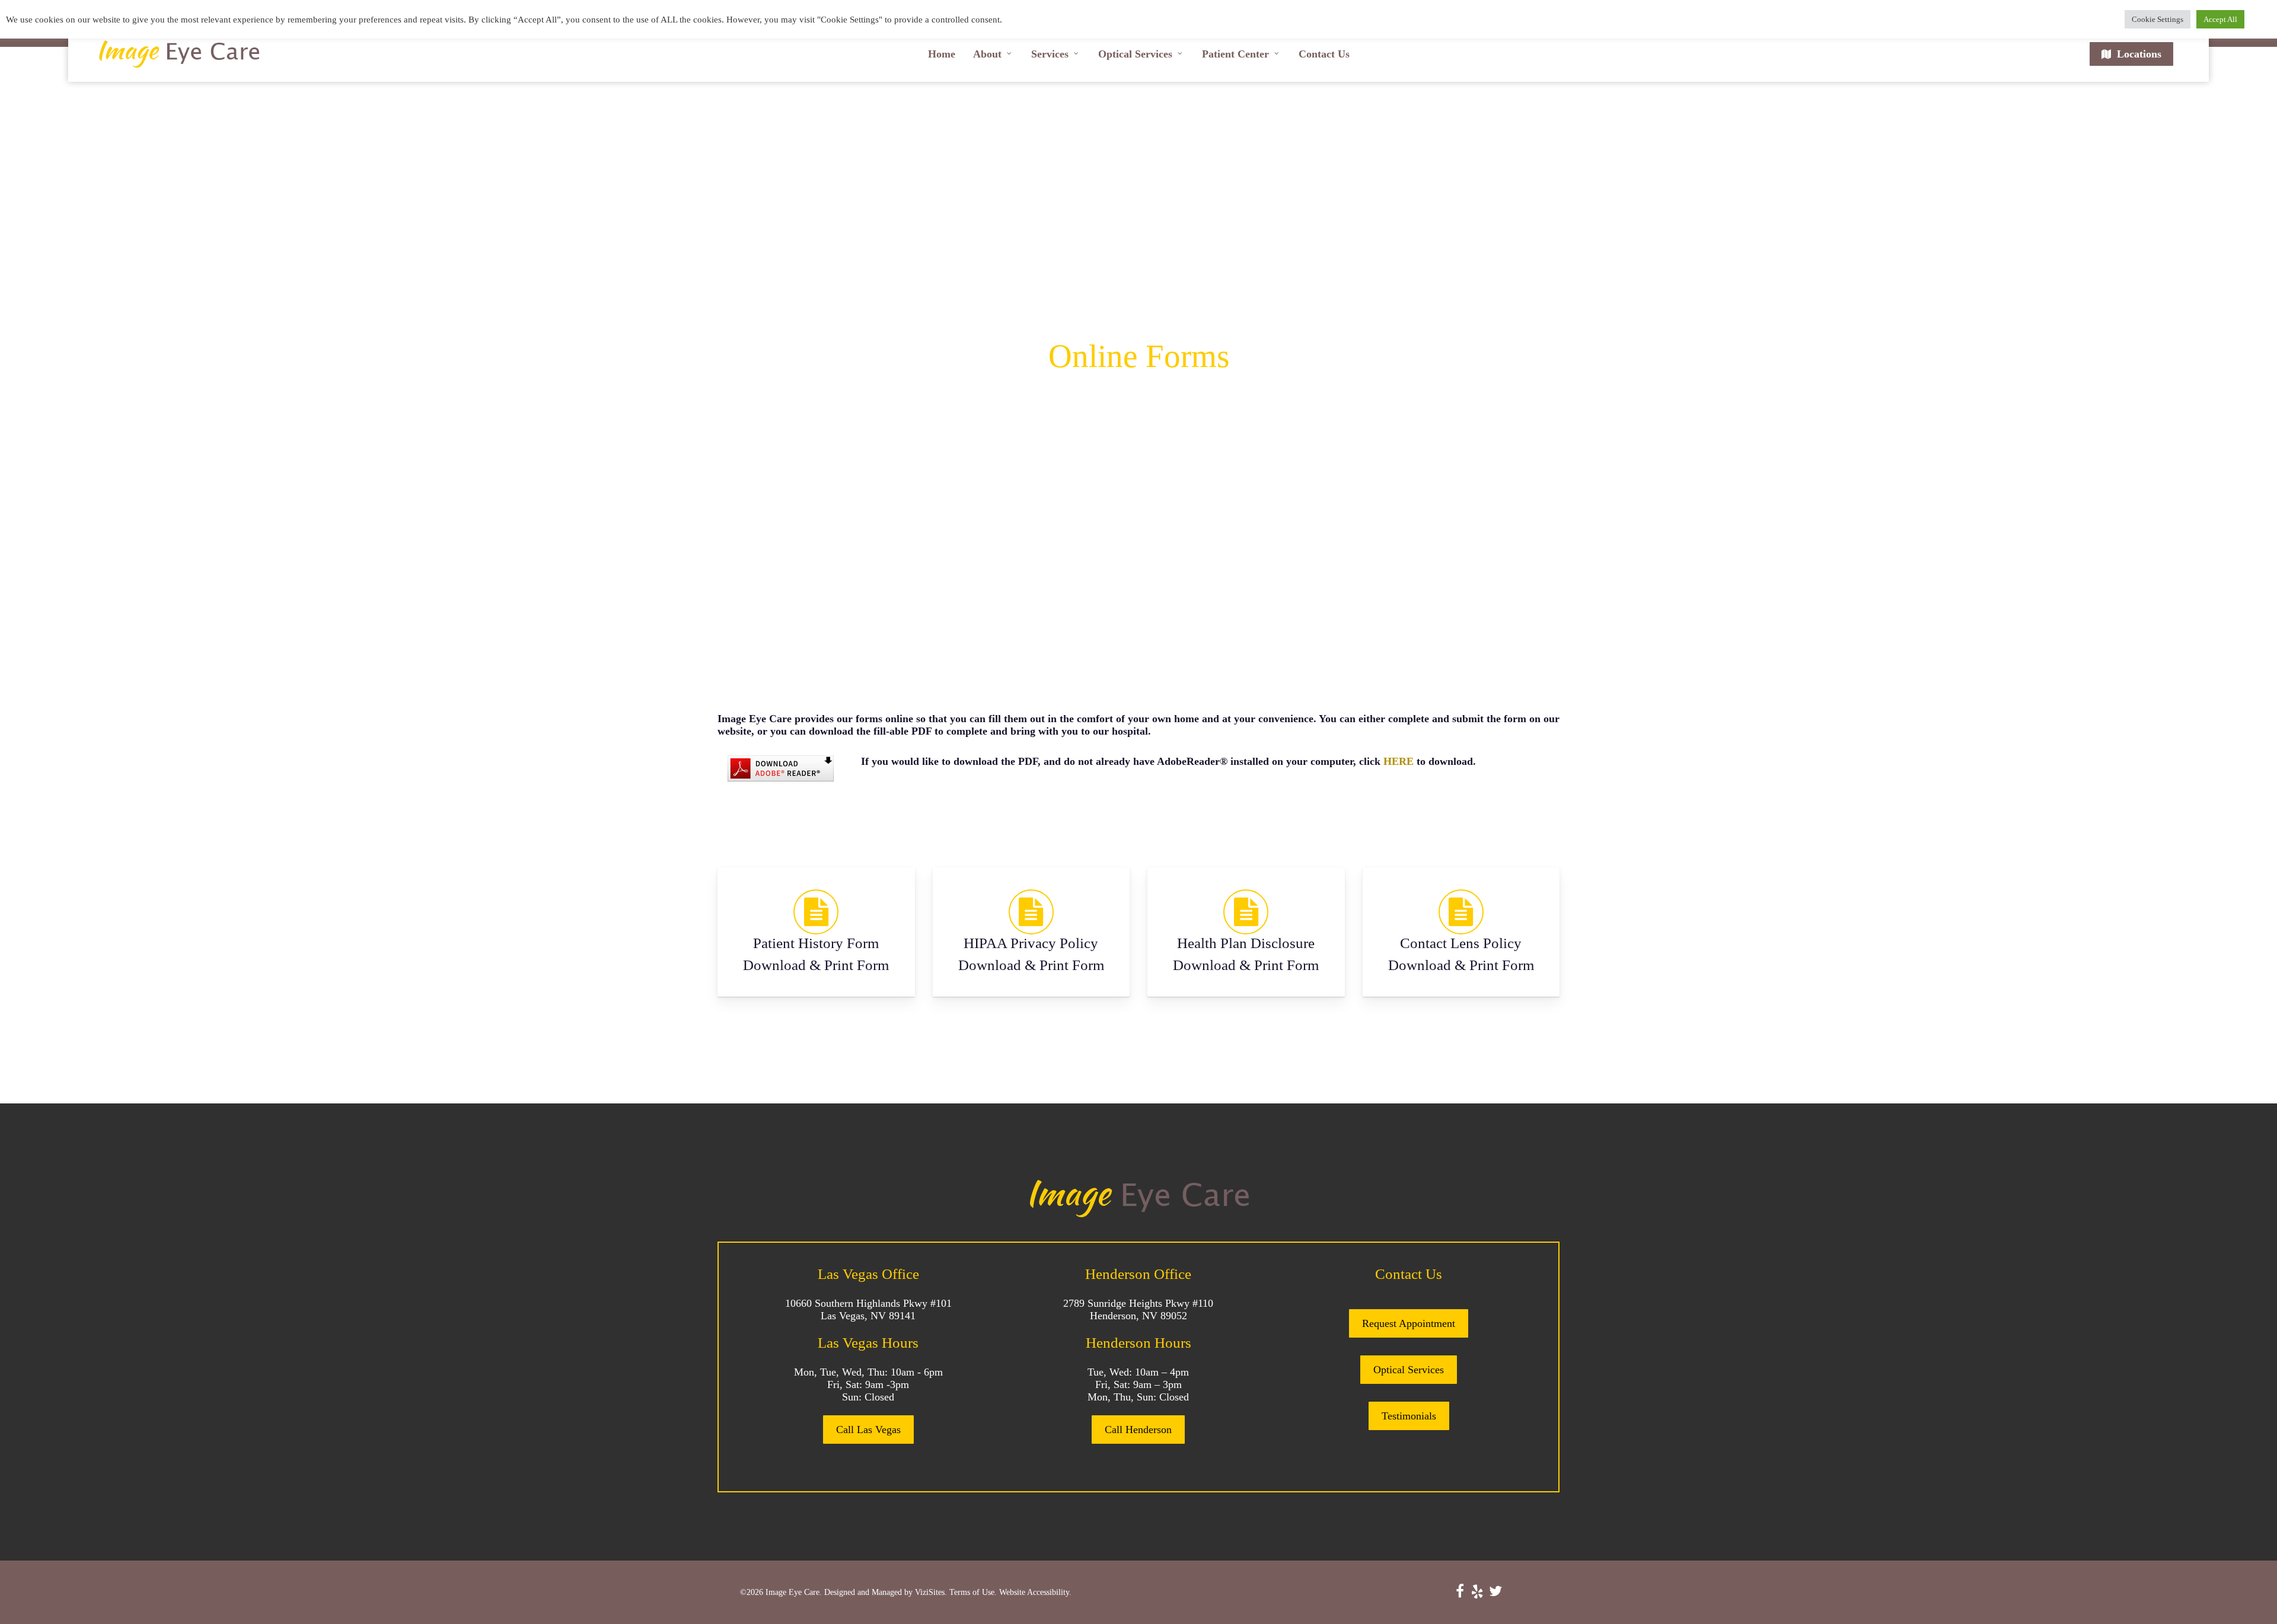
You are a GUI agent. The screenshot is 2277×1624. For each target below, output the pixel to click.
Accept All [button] (2220, 19)
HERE (1399, 761)
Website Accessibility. (1035, 1592)
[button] (868, 1430)
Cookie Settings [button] (2158, 19)
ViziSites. (931, 1592)
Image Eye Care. (794, 1592)
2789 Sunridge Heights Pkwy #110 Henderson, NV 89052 (1138, 1309)
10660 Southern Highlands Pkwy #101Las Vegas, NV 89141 (868, 1309)
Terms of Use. (973, 1592)
